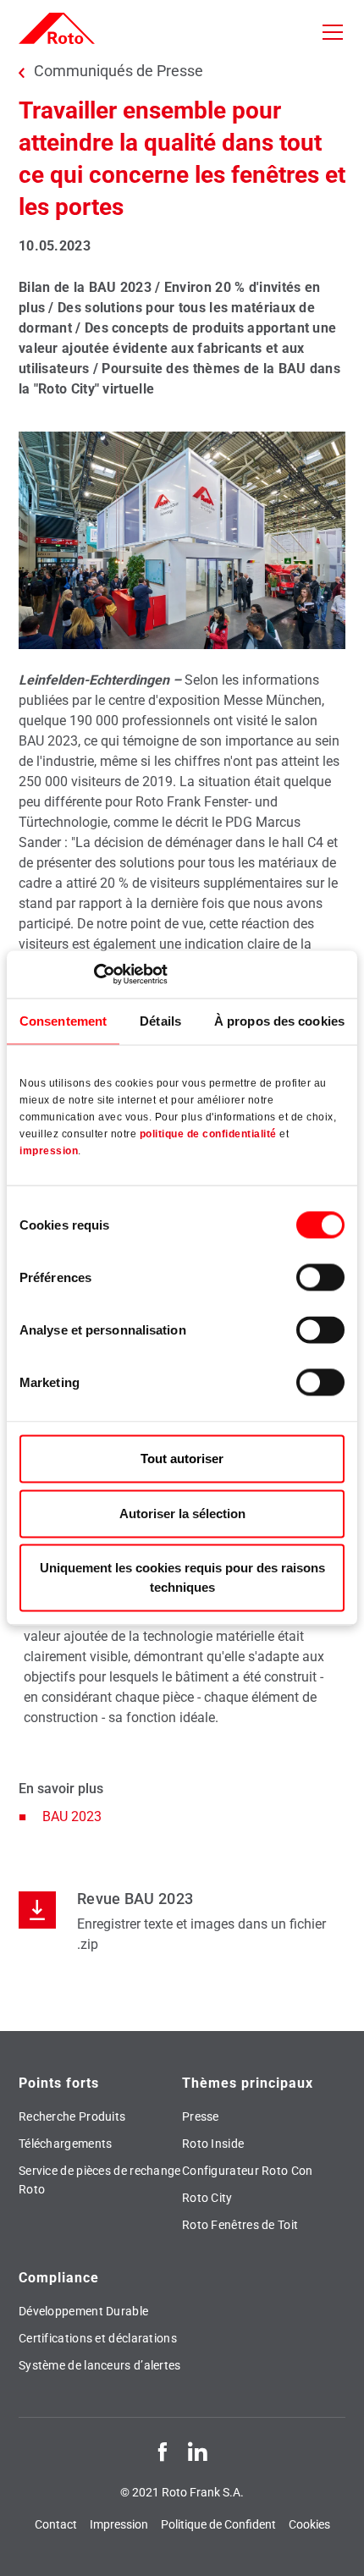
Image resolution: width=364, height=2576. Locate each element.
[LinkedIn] (197, 2451)
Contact (56, 2524)
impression (49, 1152)
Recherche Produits (72, 2116)
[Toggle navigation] (333, 32)
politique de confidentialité (208, 1135)
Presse (201, 2116)
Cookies (309, 2524)
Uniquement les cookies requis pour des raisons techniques (182, 1578)
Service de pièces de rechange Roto (100, 2180)
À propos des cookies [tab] (279, 1021)
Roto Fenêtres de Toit (240, 2225)
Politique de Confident (218, 2524)
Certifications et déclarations (98, 2338)
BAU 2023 (72, 1816)
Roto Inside (213, 2144)
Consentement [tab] (63, 1021)
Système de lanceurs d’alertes (100, 2365)
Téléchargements (66, 2144)
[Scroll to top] (335, 2547)
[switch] (320, 1278)
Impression (119, 2524)
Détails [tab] (160, 1021)
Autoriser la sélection (182, 1514)
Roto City (207, 2198)
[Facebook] (163, 2451)
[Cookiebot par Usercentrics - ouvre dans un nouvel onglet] (94, 974)
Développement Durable (83, 2311)
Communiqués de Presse (119, 71)
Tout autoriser (182, 1459)
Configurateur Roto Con (248, 2171)
